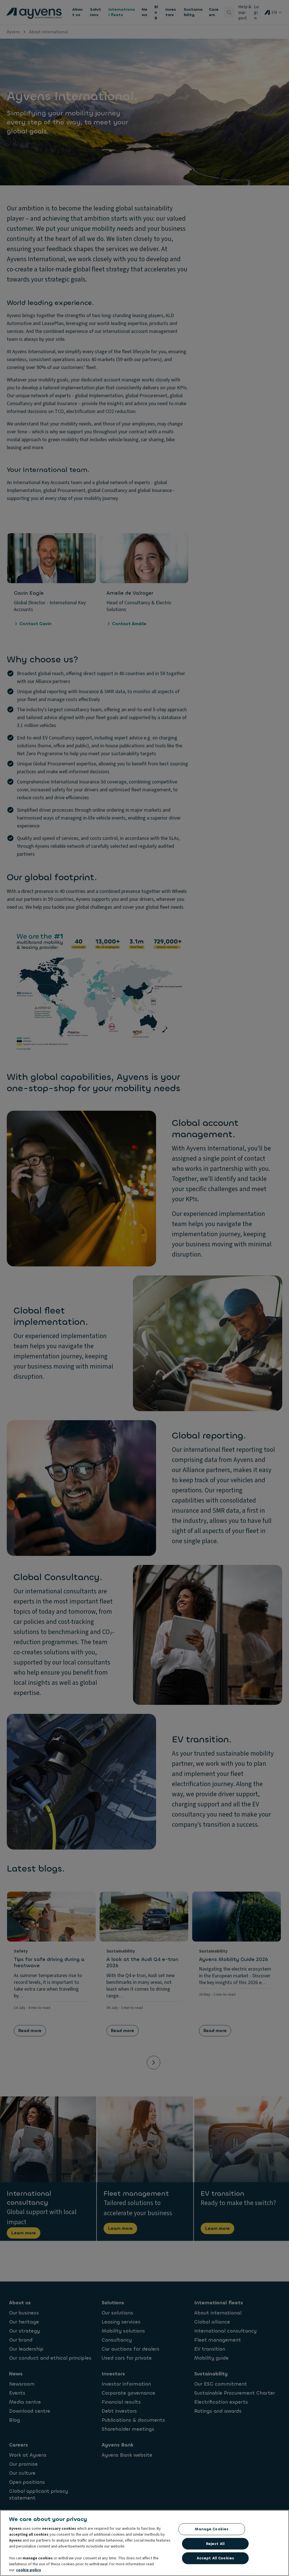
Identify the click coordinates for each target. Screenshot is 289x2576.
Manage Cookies (212, 2529)
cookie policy (29, 2570)
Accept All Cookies (215, 2558)
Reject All (215, 2544)
